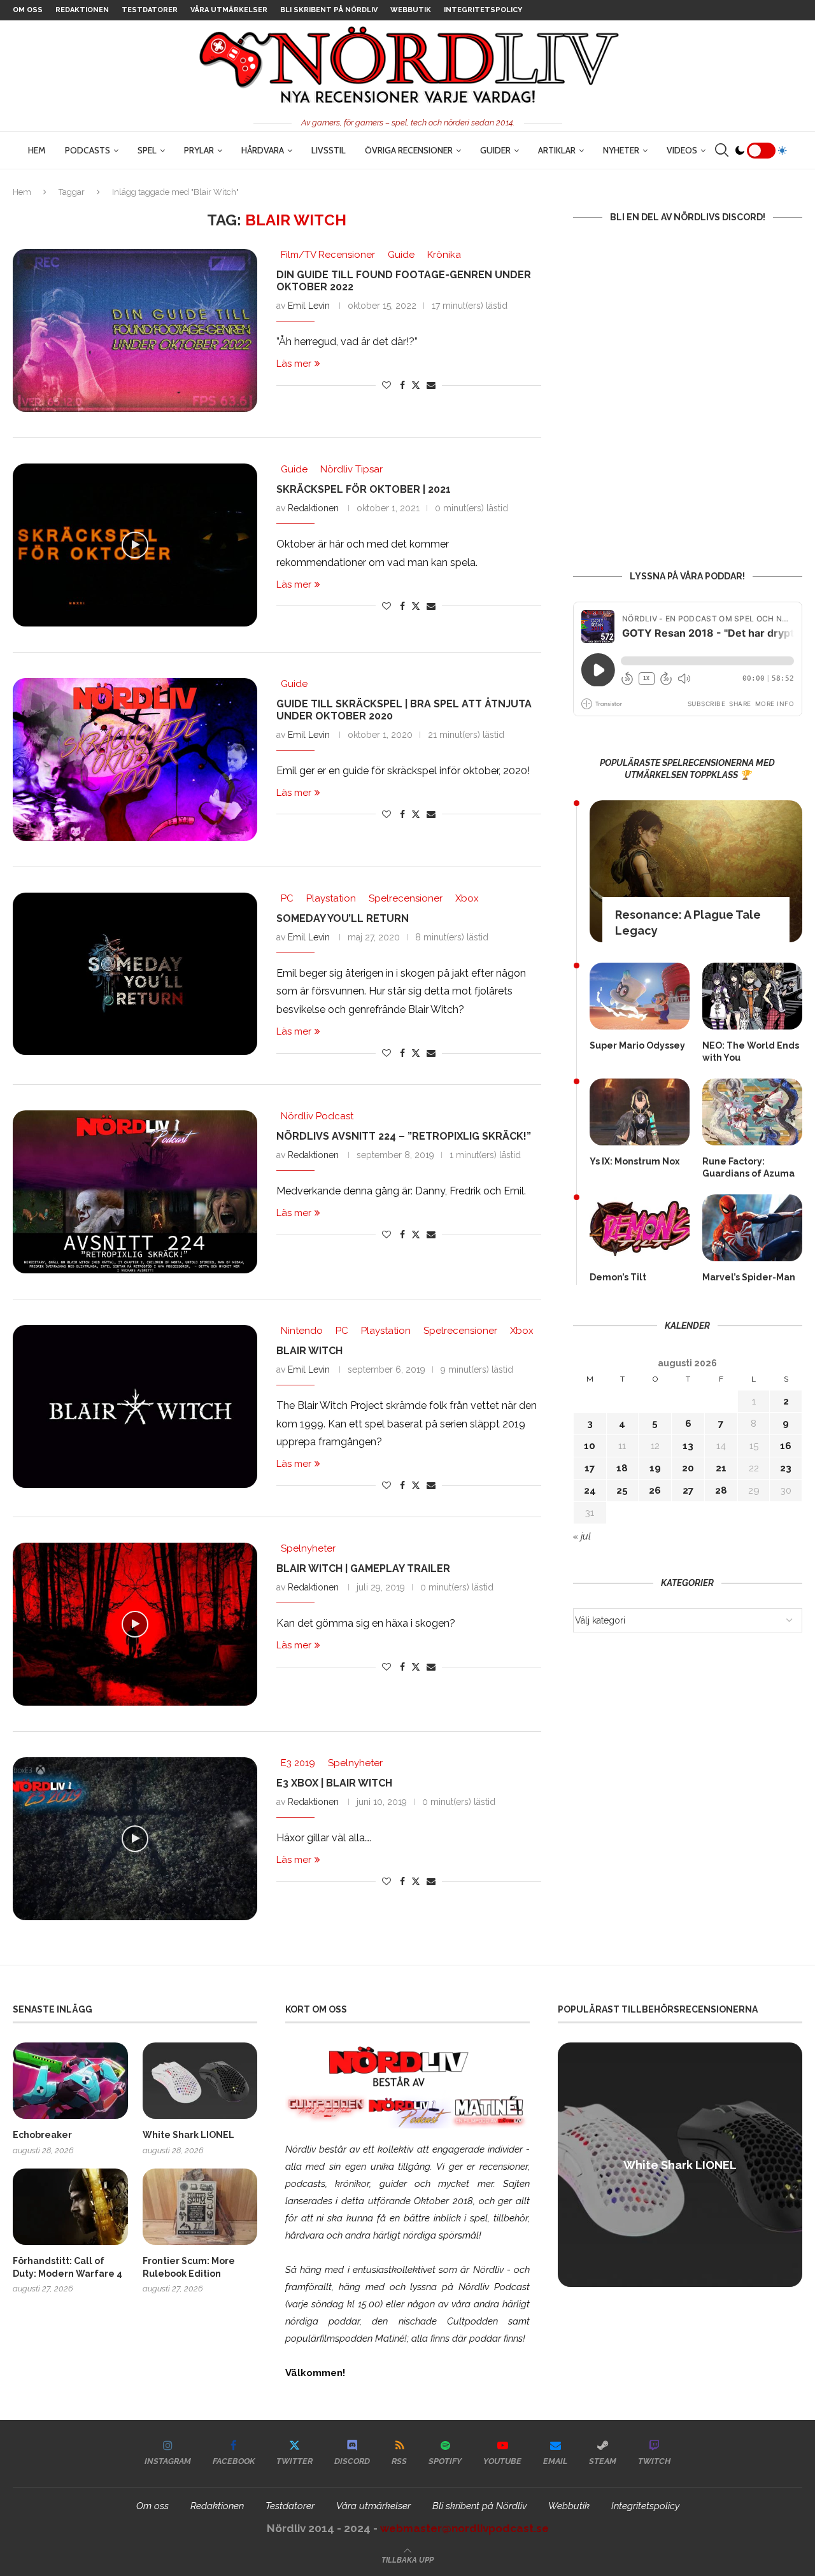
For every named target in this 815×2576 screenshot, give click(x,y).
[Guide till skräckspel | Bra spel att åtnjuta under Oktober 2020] (135, 760)
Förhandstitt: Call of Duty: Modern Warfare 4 (67, 2267)
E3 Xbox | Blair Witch (334, 1783)
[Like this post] (386, 385)
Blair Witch (309, 1351)
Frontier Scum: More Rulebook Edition (189, 2267)
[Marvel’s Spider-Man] (752, 1228)
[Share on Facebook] (402, 385)
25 (622, 1490)
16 (786, 1446)
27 (688, 1490)
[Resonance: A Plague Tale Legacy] (696, 871)
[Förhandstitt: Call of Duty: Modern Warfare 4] (70, 2207)
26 (655, 1490)
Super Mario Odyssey (637, 1045)
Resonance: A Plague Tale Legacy (688, 923)
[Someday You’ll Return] (135, 974)
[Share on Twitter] (416, 385)
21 (721, 1468)
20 (688, 1468)
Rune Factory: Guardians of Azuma (748, 1168)
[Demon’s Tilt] (640, 1228)
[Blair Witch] (135, 1406)
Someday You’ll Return (343, 918)
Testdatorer (150, 10)
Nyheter (621, 150)
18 (622, 1468)
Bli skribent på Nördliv (329, 10)
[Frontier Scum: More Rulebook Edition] (200, 2207)
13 (688, 1446)
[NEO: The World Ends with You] (752, 996)
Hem (37, 150)
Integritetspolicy (483, 10)
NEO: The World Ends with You (751, 1052)
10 (590, 1446)
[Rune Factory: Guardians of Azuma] (752, 1112)
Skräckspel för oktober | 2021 (364, 489)
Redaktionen (82, 10)
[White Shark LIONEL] (200, 2081)
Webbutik (411, 10)
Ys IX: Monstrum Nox (634, 1161)
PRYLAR (199, 150)
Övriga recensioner (409, 150)
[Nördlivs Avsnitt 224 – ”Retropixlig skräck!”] (135, 1192)
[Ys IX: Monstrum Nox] (640, 1112)
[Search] (721, 150)
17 (590, 1468)
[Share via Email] (431, 385)
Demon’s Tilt (618, 1277)
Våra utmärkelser (229, 10)
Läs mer (294, 364)
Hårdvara (263, 150)
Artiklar (557, 150)
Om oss (28, 10)
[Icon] (135, 545)
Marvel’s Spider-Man (749, 1277)
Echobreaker (42, 2135)
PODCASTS (88, 150)
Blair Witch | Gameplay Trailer (363, 1568)
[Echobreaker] (70, 2081)
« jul (582, 1536)
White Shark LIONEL (188, 2135)
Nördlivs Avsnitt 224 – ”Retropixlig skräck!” (404, 1136)
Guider (495, 150)
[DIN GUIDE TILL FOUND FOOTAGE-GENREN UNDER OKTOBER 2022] (135, 330)
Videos (682, 150)
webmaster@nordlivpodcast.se (464, 2528)
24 (590, 1490)
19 (655, 1468)
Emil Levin (309, 306)
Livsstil (329, 150)
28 (721, 1490)
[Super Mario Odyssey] (640, 996)
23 (786, 1468)
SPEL (147, 150)
